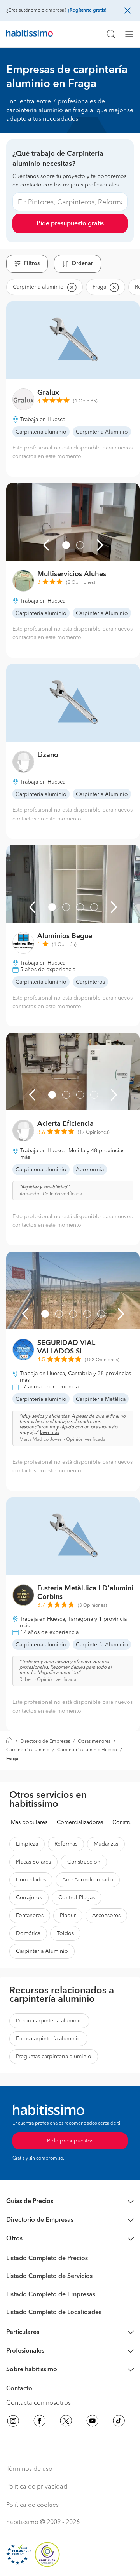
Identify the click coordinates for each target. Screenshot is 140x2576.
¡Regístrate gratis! (87, 10)
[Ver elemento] (66, 545)
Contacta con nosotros (38, 2403)
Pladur (68, 1916)
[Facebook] (40, 2422)
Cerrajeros (29, 1898)
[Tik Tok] (119, 2422)
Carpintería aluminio (28, 1750)
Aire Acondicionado (88, 1880)
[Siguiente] (100, 545)
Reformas (66, 1844)
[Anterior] (46, 545)
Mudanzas (106, 1844)
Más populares (29, 1822)
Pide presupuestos (70, 2141)
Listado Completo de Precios (47, 2259)
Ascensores (106, 1916)
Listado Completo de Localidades (54, 2313)
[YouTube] (93, 2422)
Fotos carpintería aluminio (48, 2039)
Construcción (84, 1862)
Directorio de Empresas (45, 1742)
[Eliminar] (72, 287)
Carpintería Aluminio (42, 1951)
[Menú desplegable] (132, 34)
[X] (66, 2422)
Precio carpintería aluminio (49, 2021)
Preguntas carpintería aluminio (54, 2057)
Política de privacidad (37, 2487)
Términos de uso (29, 2469)
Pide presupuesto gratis (70, 224)
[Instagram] (13, 2422)
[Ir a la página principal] (30, 34)
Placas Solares (33, 1862)
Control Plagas (77, 1898)
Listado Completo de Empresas (51, 2295)
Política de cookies (32, 2505)
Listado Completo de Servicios (49, 2276)
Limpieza (27, 1844)
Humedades (31, 1880)
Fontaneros (30, 1916)
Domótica (28, 1933)
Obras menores (94, 1742)
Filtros (32, 263)
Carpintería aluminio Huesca (87, 1750)
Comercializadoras (80, 1822)
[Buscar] (111, 34)
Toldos (65, 1933)
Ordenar (82, 263)
